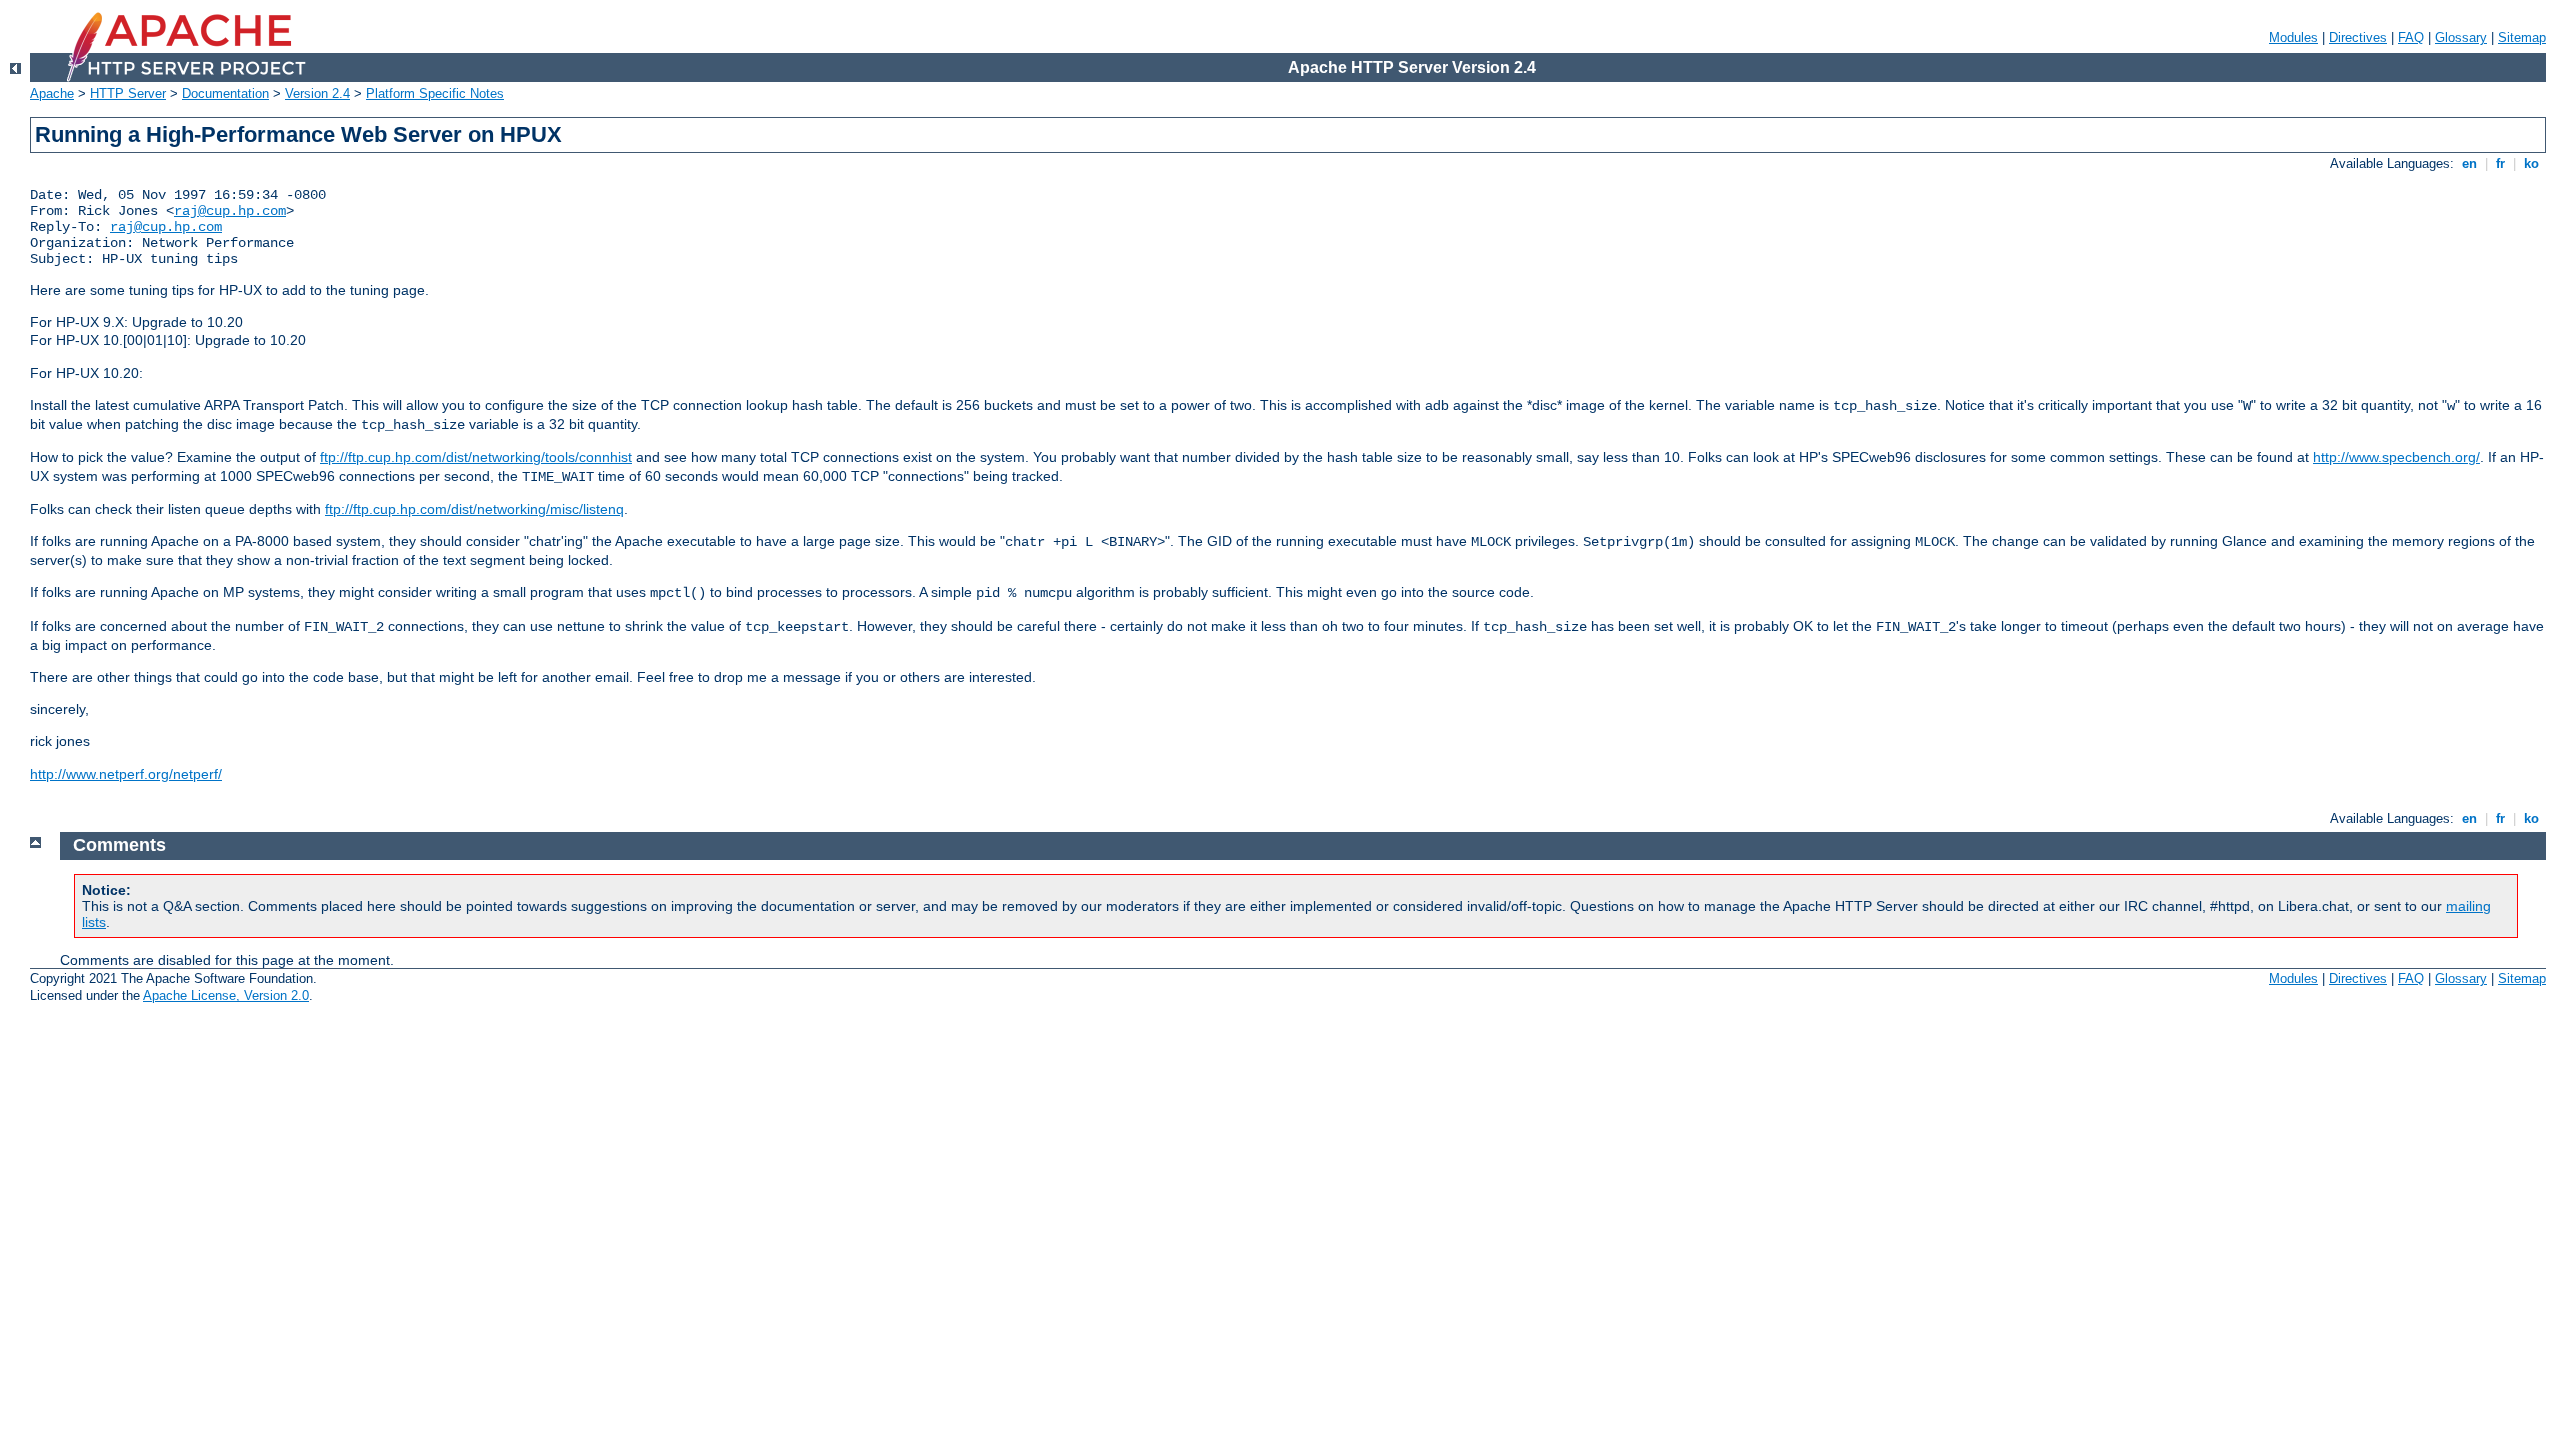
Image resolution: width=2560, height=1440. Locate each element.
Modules (2293, 37)
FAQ (2411, 37)
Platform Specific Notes (435, 93)
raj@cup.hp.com (230, 211)
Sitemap (2522, 37)
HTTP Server (128, 93)
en (2469, 163)
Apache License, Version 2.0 (226, 995)
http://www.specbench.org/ (2396, 457)
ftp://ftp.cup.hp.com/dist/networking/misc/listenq (474, 509)
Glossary (2461, 37)
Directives (2358, 37)
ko (2531, 163)
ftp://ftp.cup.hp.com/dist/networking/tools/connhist (476, 457)
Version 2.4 (317, 93)
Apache (52, 93)
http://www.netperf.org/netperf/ (126, 774)
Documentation (225, 93)
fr (2500, 163)
